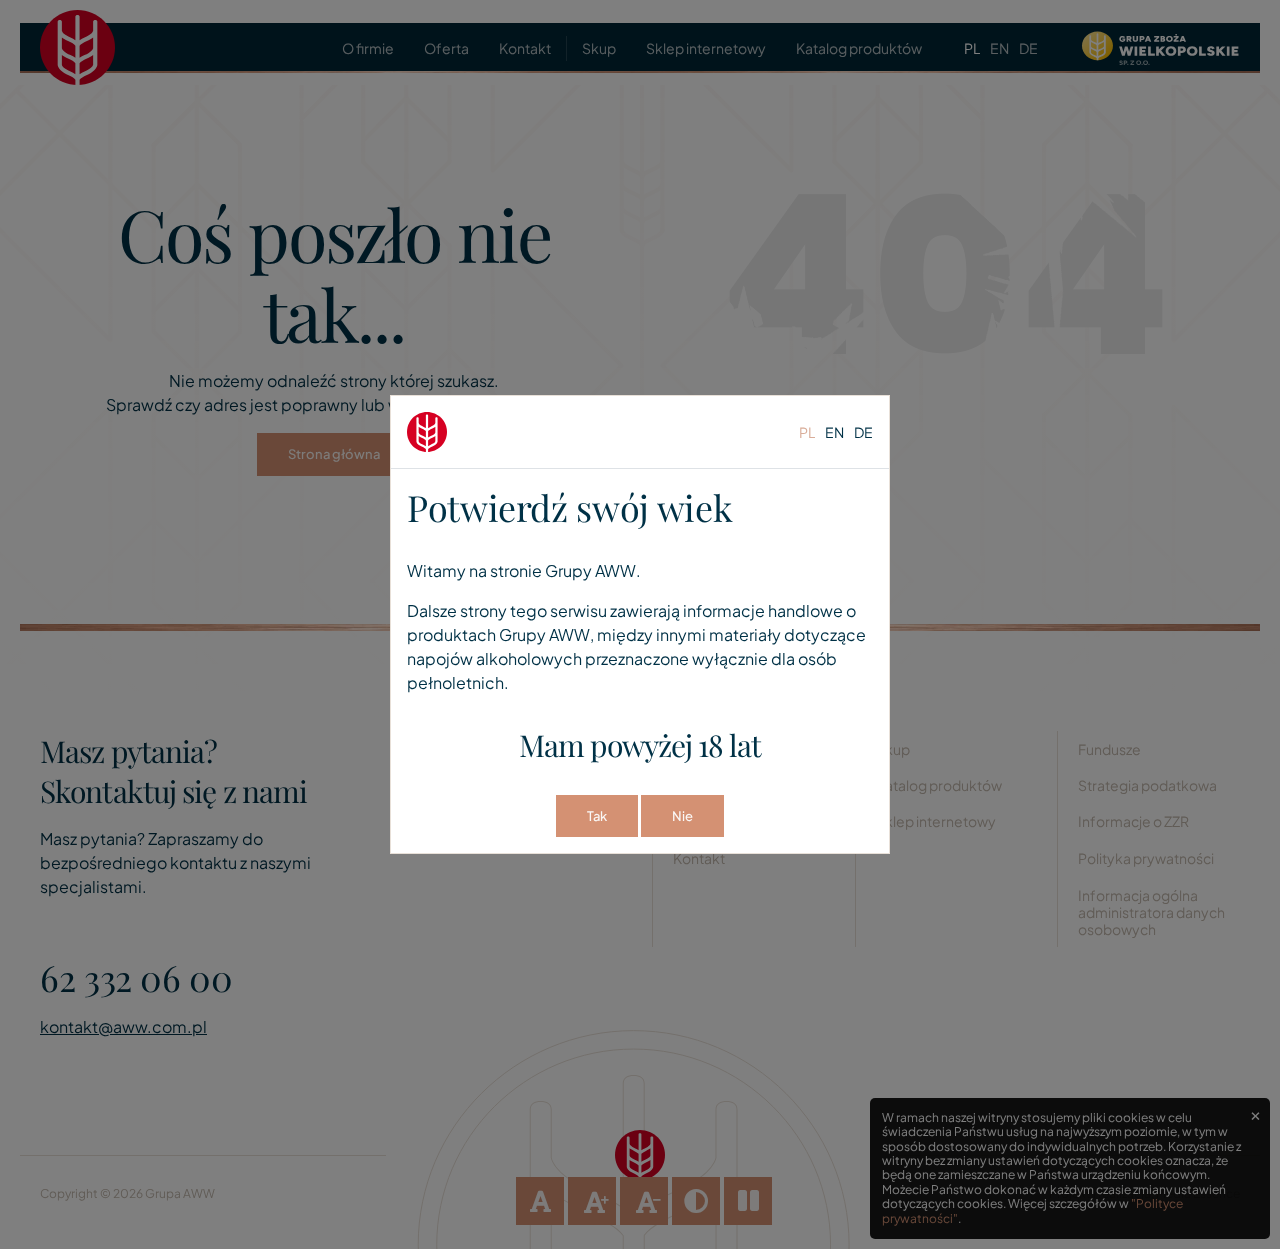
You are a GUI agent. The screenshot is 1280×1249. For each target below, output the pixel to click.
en (834, 432)
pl (807, 432)
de (863, 432)
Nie (682, 816)
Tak (597, 816)
